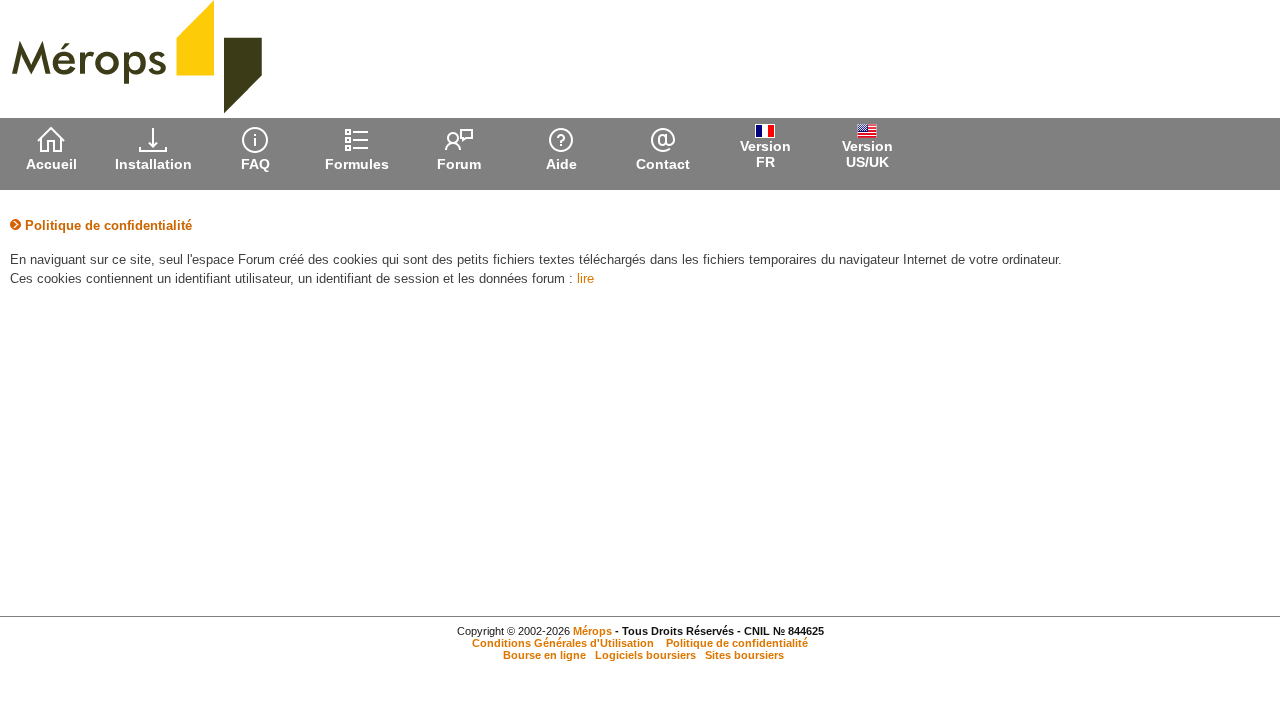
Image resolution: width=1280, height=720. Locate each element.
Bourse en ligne (544, 655)
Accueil (51, 164)
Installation (153, 164)
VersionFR (765, 154)
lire (585, 278)
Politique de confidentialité (737, 643)
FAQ (255, 164)
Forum (459, 164)
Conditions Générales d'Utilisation (563, 643)
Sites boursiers (744, 655)
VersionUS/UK (867, 154)
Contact (663, 164)
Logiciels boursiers (645, 655)
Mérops (592, 631)
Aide (561, 164)
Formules (357, 164)
